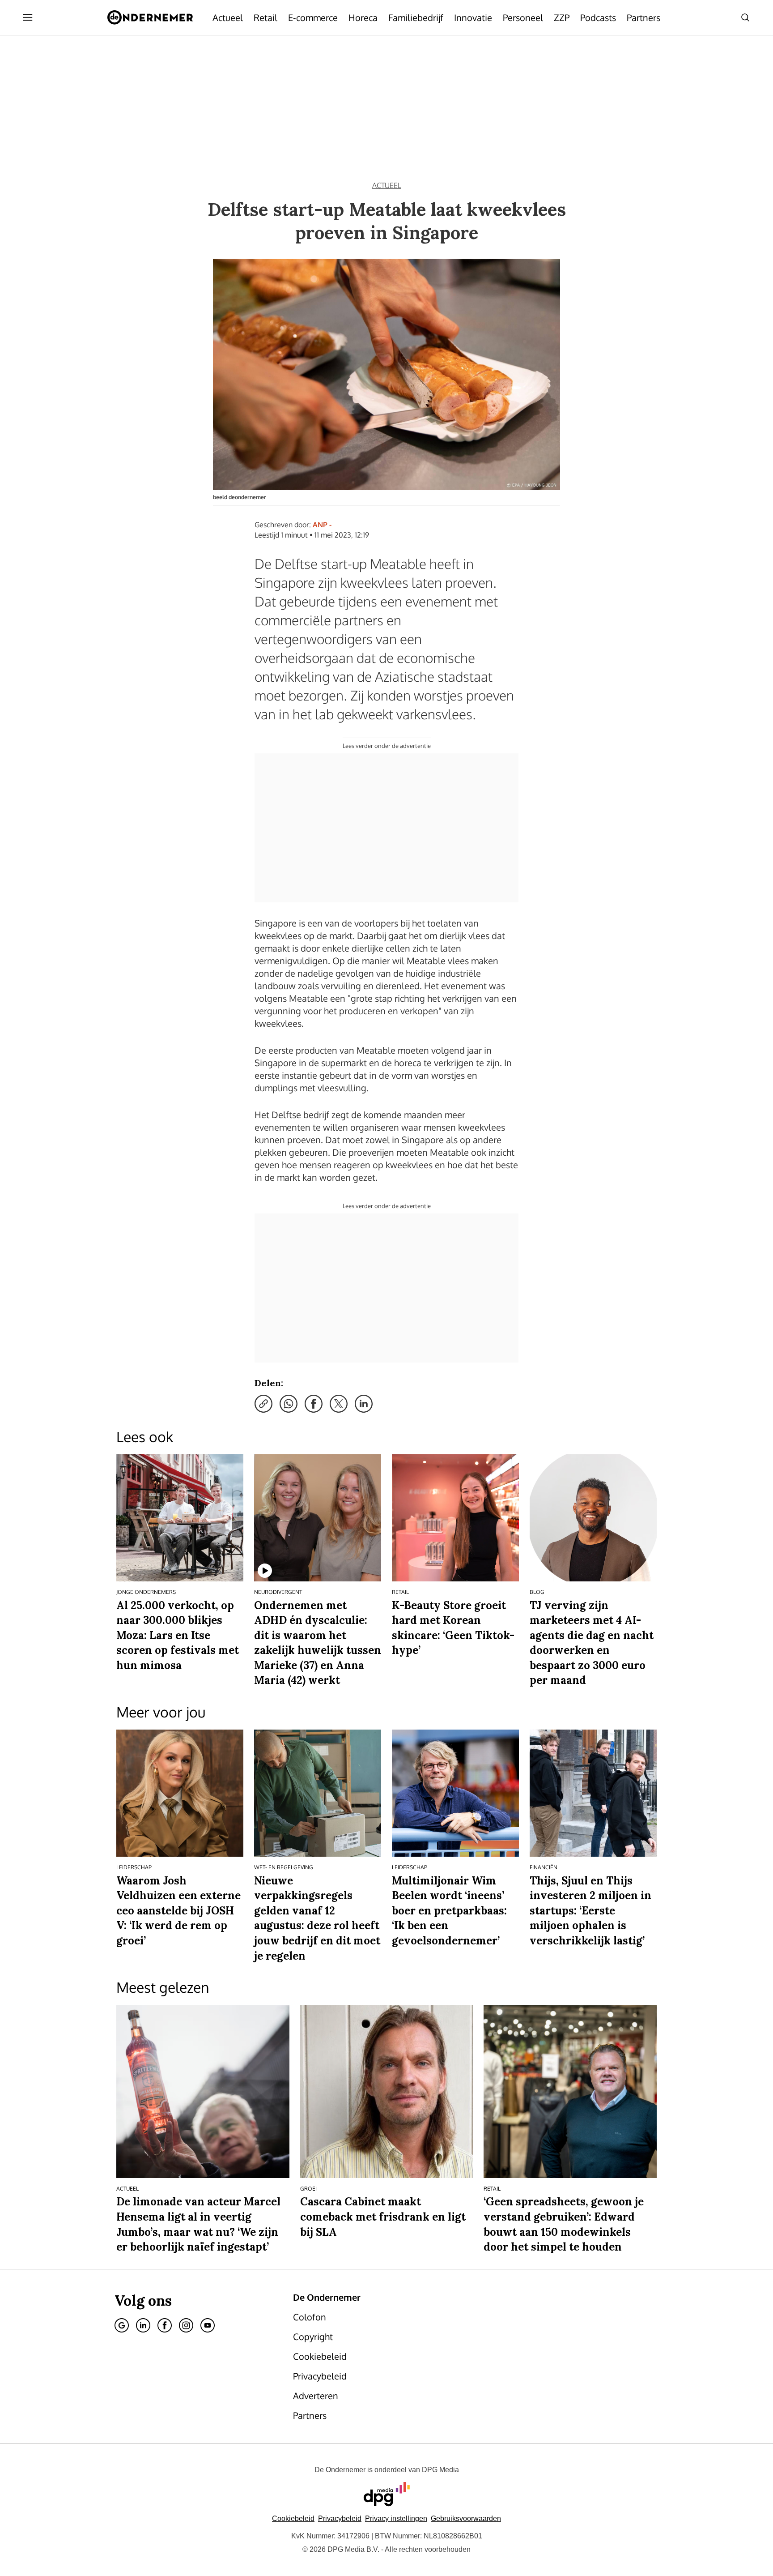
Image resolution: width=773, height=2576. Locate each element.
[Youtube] (208, 2325)
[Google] (122, 2325)
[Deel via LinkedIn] (364, 1404)
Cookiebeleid (293, 2518)
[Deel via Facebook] (314, 1404)
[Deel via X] (339, 1404)
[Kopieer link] (263, 1404)
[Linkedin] (143, 2325)
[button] (396, 2518)
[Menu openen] (28, 17)
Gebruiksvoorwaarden (466, 2518)
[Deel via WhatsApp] (289, 1404)
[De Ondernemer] (150, 17)
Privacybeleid (340, 2518)
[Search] (745, 17)
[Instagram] (186, 2325)
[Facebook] (165, 2325)
